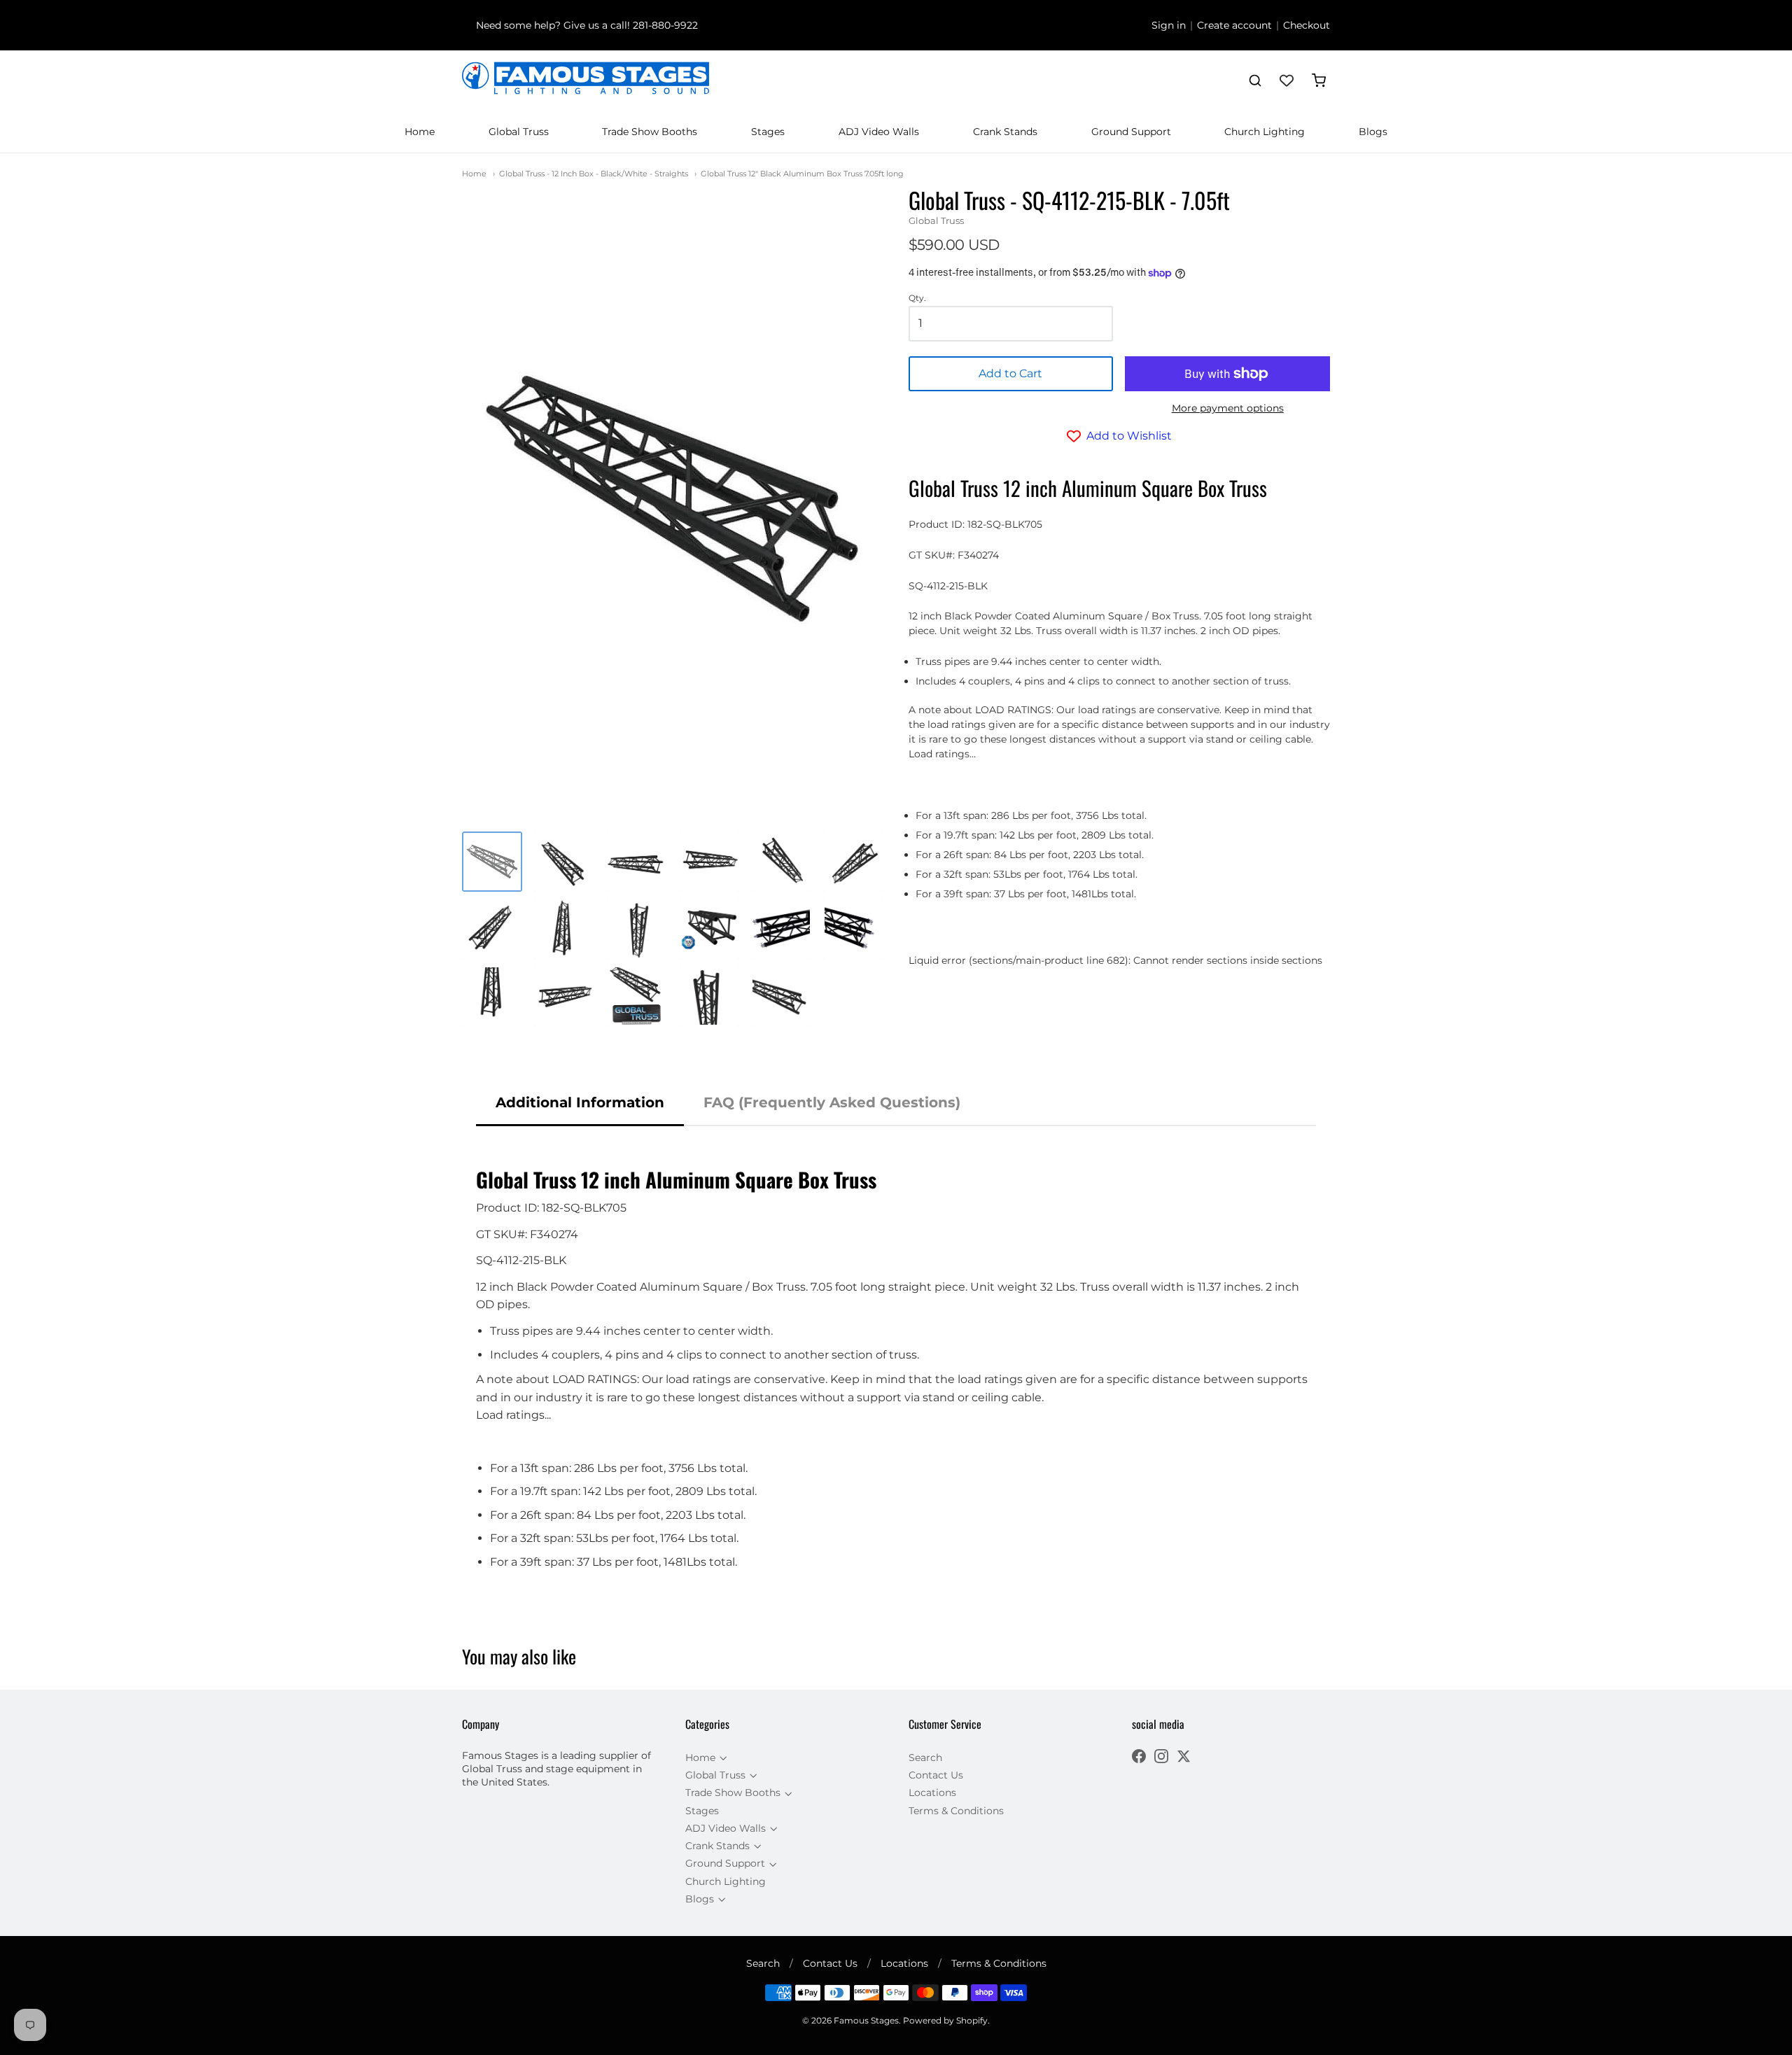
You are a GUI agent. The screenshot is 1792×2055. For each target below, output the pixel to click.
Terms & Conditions (956, 1811)
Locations (932, 1793)
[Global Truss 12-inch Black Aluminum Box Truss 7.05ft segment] (781, 996)
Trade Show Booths (650, 132)
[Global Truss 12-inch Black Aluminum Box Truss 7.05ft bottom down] (709, 996)
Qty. (917, 298)
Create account (1234, 25)
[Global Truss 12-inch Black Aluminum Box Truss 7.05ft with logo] (636, 996)
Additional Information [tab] (580, 1102)
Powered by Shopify (945, 2020)
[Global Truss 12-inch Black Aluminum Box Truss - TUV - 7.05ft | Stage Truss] (709, 929)
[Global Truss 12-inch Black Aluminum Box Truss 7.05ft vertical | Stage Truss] (564, 929)
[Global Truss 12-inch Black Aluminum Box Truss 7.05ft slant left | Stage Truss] (564, 862)
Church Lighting (1265, 132)
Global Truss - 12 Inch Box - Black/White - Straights (594, 174)
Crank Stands (1005, 132)
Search (925, 1758)
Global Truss (519, 132)
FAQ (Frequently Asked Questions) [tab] (832, 1102)
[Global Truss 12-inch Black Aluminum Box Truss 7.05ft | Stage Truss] (492, 862)
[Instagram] (1161, 1758)
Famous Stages (866, 2020)
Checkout (1307, 25)
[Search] (1255, 80)
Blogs (1373, 132)
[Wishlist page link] (1287, 80)
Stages (768, 132)
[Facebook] (1139, 1758)
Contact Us (936, 1775)
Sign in (1169, 25)
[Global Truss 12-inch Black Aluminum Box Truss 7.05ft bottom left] (853, 929)
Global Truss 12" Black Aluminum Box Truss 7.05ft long (802, 174)
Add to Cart (1010, 373)
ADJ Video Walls (879, 132)
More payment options (1228, 408)
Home (420, 132)
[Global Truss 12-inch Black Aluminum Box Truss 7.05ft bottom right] (781, 929)
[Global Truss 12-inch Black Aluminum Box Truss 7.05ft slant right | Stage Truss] (492, 929)
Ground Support (1131, 132)
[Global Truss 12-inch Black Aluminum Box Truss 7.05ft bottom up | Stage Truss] (492, 996)
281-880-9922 (665, 25)
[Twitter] (1184, 1758)
